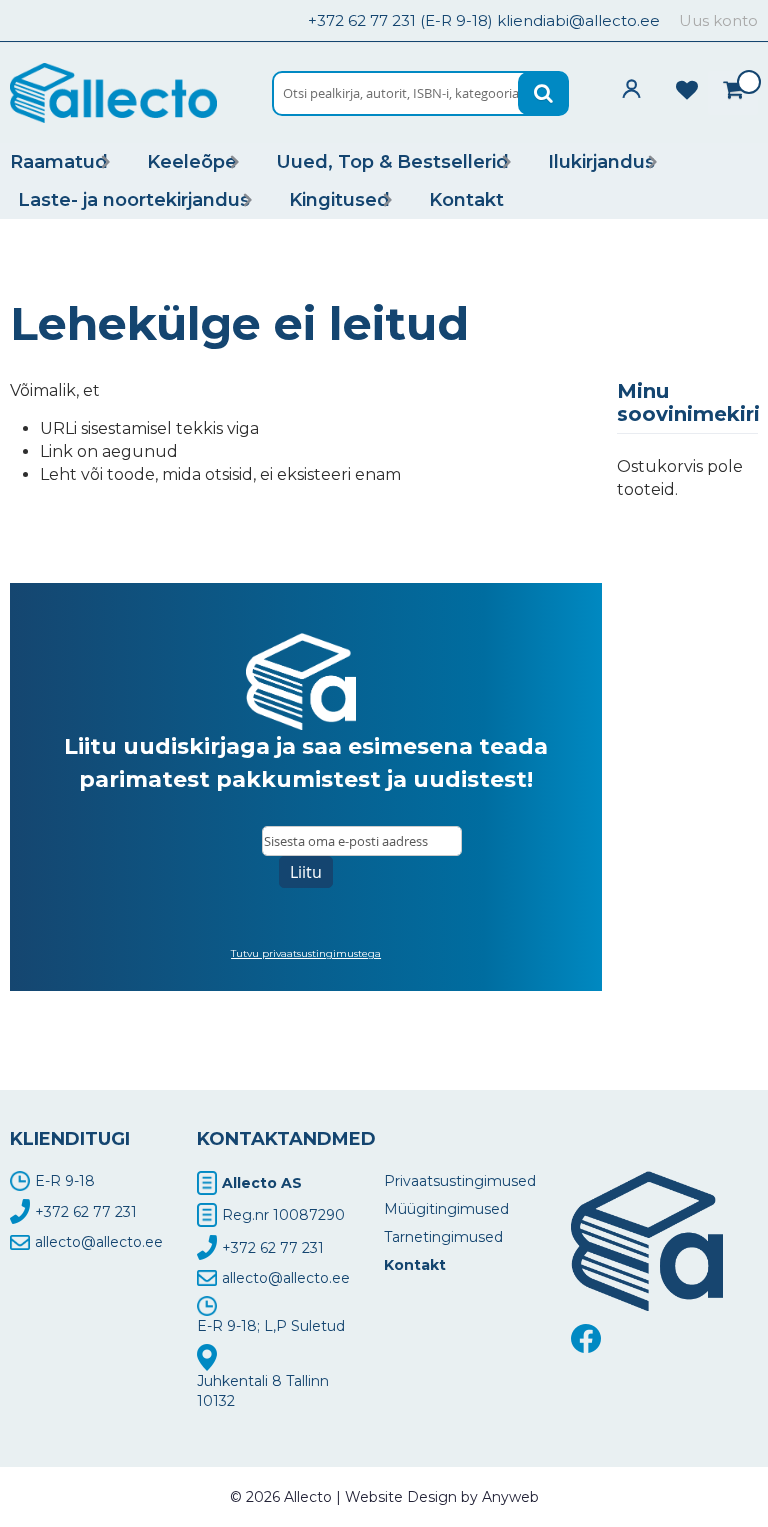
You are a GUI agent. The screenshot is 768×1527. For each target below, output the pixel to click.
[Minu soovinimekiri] (687, 87)
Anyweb (510, 1497)
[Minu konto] (631, 88)
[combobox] (420, 93)
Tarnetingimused (443, 1237)
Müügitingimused (446, 1209)
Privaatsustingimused (460, 1181)
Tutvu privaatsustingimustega (306, 953)
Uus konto (718, 20)
